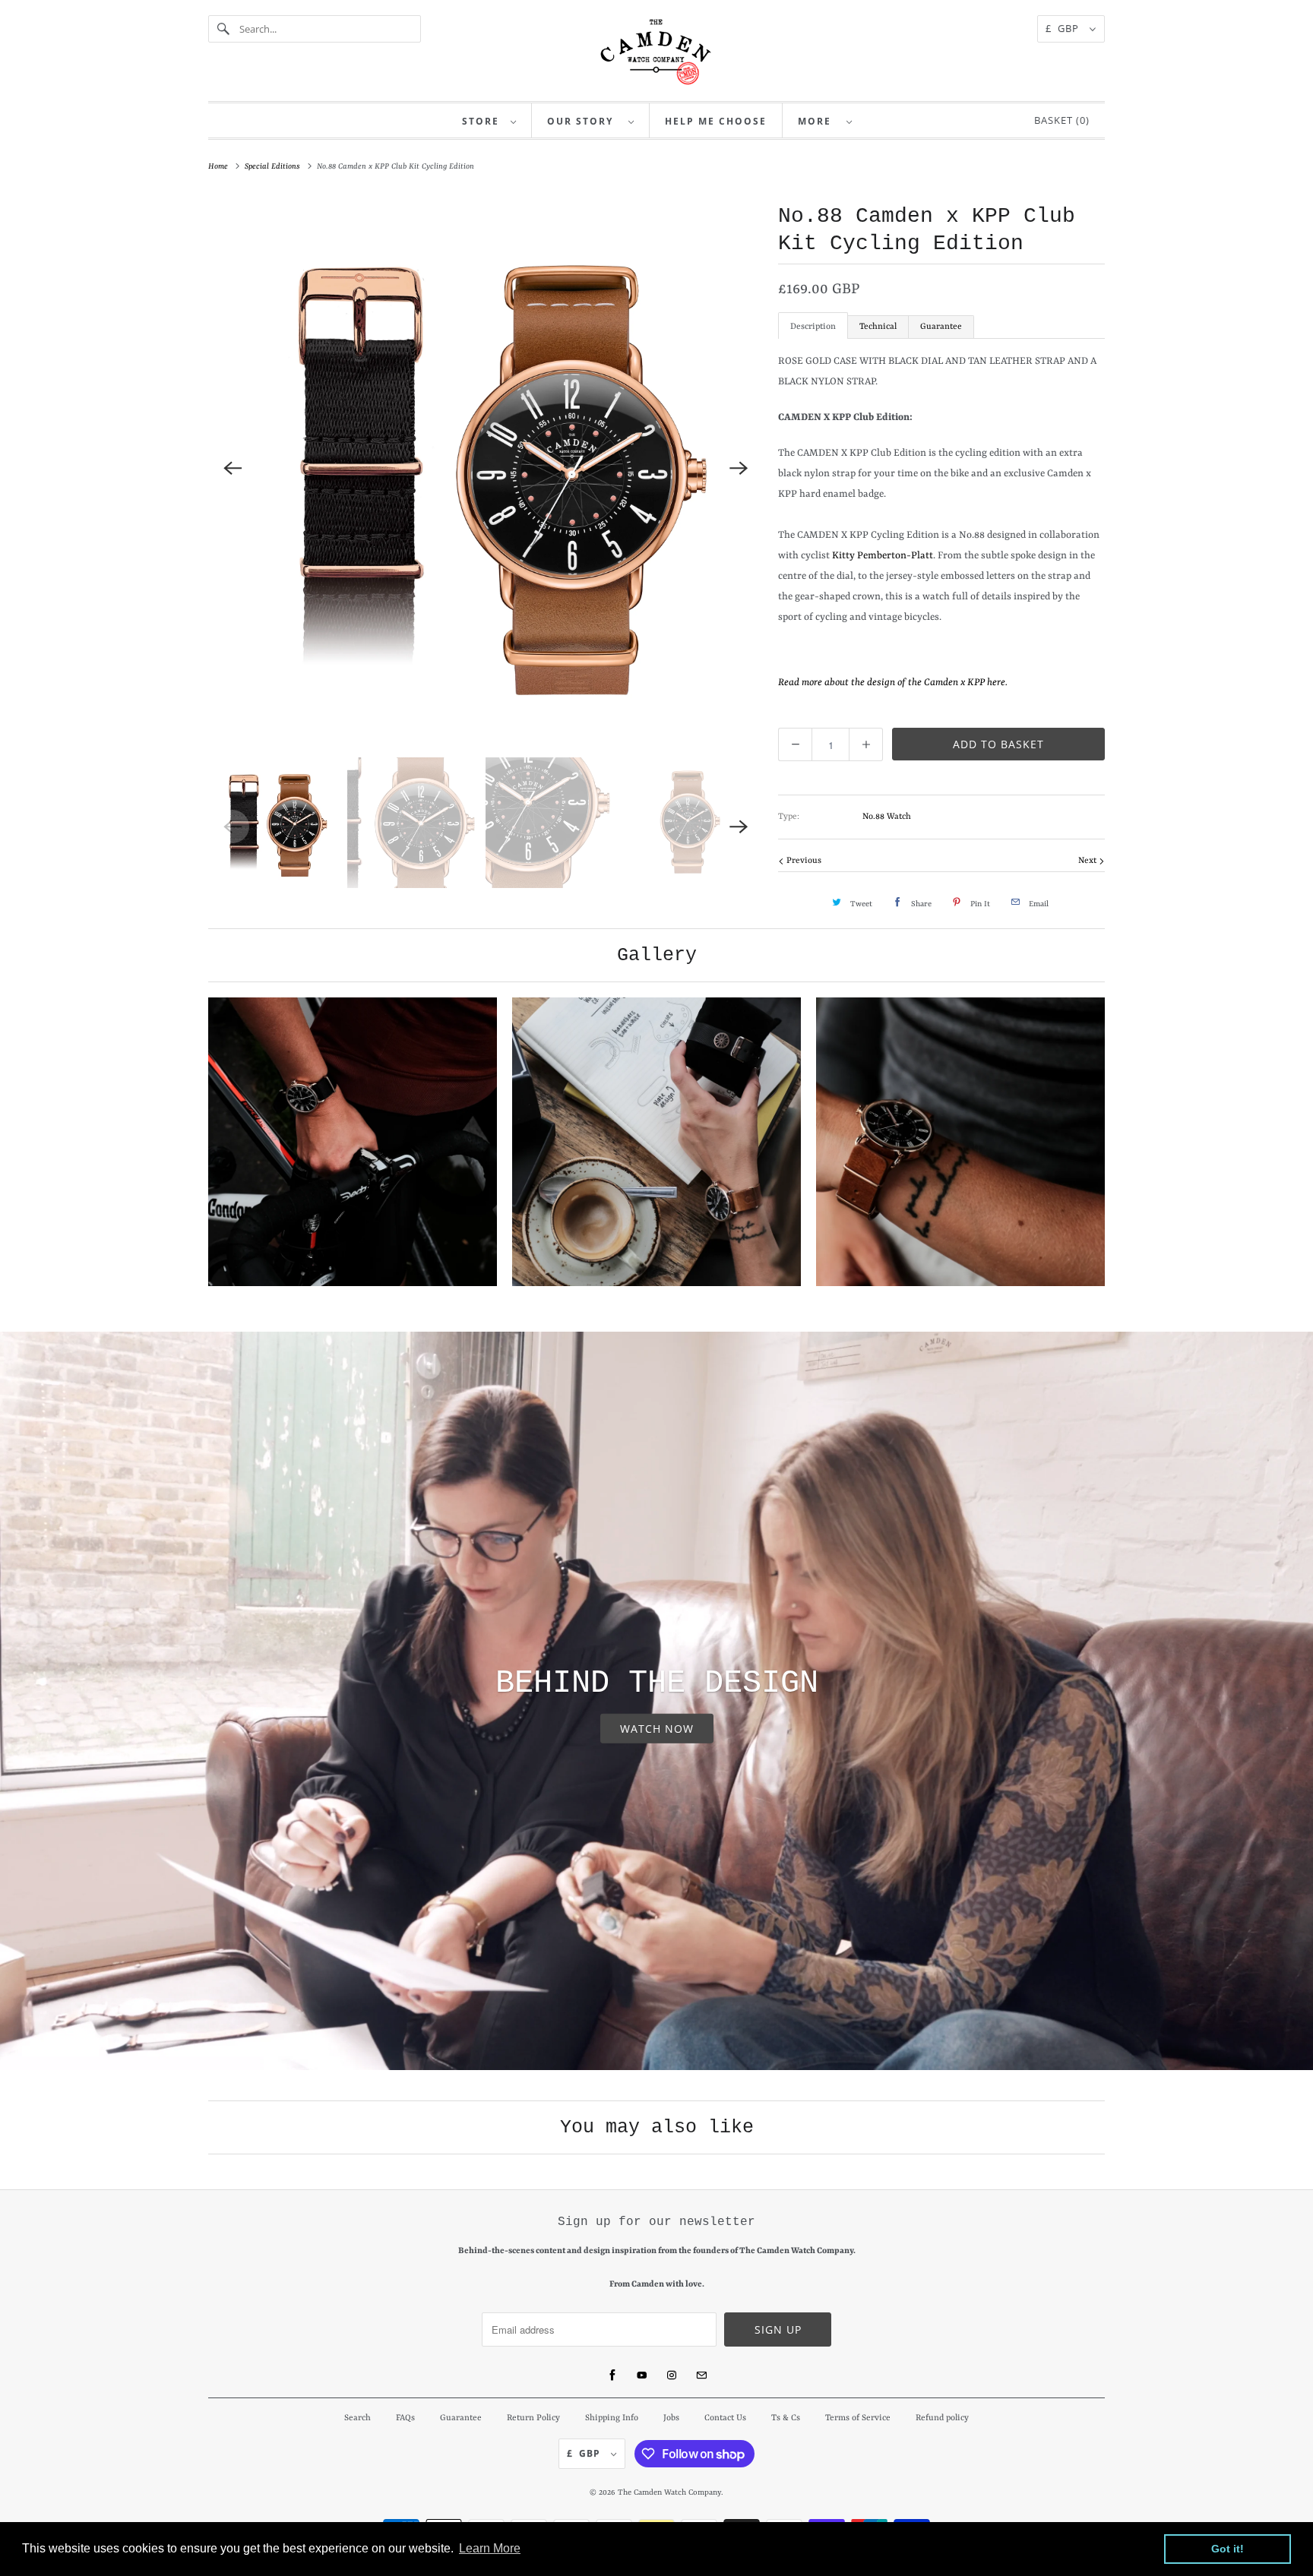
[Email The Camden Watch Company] (701, 2375)
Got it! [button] (1228, 2549)
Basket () (1059, 120)
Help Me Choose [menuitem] (716, 121)
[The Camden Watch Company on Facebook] (612, 2375)
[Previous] (233, 469)
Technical (878, 327)
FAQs (405, 2418)
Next (1088, 861)
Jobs (671, 2418)
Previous (803, 861)
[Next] (739, 469)
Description (813, 327)
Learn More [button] (490, 2548)
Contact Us (725, 2418)
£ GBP (1064, 28)
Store (482, 121)
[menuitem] (489, 120)
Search (358, 2418)
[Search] (223, 29)
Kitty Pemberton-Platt (883, 556)
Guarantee (941, 327)
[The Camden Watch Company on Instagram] (672, 2375)
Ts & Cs (786, 2418)
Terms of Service (858, 2418)
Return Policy (533, 2418)
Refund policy (942, 2418)
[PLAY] (486, 469)
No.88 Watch (887, 817)
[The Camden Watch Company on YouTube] (642, 2375)
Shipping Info (612, 2418)
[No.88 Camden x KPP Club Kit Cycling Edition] (486, 469)
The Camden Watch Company (669, 2492)
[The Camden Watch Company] (656, 52)
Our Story (584, 121)
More (818, 121)
